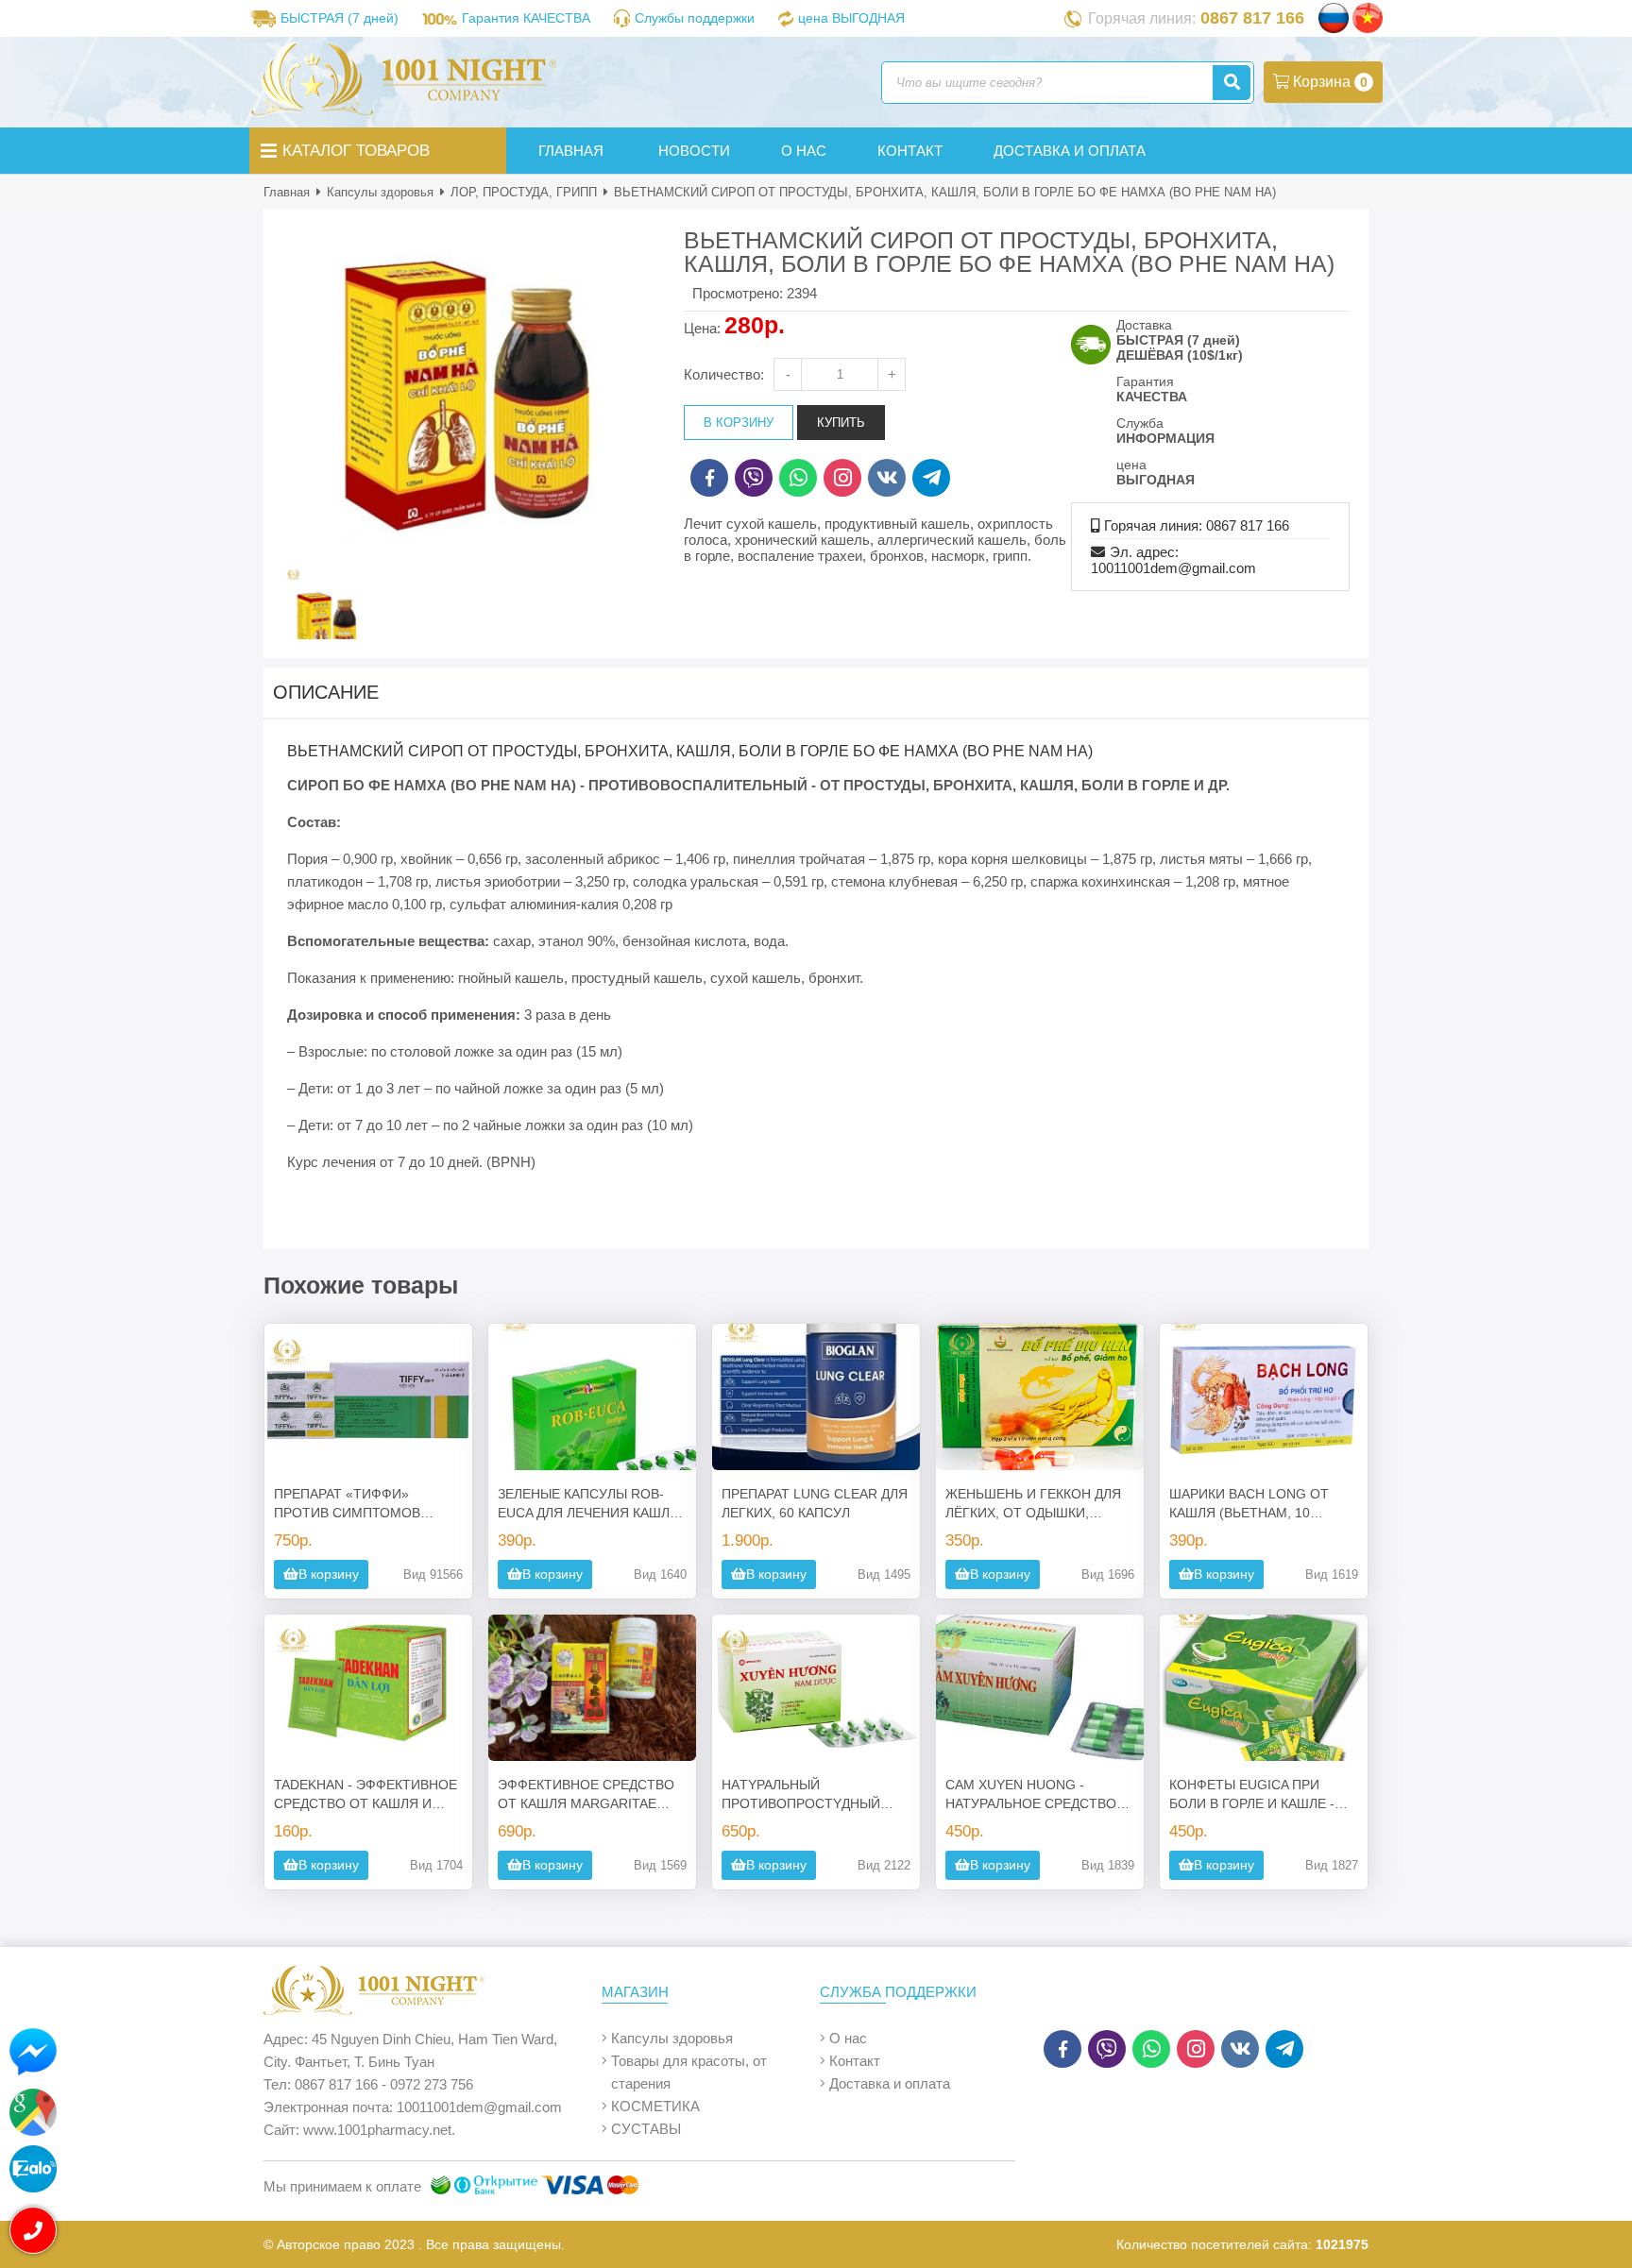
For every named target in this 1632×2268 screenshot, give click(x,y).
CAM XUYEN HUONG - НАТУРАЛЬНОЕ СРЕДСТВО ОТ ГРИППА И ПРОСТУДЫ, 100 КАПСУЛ (1031, 1795)
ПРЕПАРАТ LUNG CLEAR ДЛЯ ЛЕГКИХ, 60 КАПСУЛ (815, 1503)
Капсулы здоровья (380, 192)
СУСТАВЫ (646, 2129)
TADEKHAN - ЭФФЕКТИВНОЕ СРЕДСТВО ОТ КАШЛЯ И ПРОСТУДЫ (365, 1795)
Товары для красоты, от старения (689, 2072)
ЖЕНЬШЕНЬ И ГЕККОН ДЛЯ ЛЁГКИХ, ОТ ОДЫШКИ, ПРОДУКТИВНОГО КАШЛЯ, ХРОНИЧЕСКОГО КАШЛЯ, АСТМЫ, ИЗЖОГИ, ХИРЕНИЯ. (1039, 1504)
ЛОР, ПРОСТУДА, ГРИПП (524, 192)
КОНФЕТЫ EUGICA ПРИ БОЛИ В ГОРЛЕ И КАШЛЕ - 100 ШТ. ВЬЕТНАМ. (1252, 1795)
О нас (848, 2038)
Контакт (855, 2061)
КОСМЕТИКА (655, 2106)
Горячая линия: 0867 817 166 (1197, 525)
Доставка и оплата (890, 2083)
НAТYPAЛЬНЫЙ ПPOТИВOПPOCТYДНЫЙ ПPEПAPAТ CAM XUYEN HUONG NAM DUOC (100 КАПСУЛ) (801, 1795)
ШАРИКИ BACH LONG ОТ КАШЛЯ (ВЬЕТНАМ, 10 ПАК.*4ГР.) (1249, 1504)
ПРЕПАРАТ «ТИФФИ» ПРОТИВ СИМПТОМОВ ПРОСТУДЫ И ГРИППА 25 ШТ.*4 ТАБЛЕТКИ (355, 1504)
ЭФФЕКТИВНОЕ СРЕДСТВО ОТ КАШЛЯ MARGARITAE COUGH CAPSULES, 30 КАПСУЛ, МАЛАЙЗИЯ (586, 1795)
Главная (287, 192)
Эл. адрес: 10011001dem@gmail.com (1173, 560)
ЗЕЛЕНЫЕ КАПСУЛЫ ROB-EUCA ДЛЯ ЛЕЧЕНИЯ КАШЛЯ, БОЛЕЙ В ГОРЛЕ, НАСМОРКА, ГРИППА (592, 1504)
